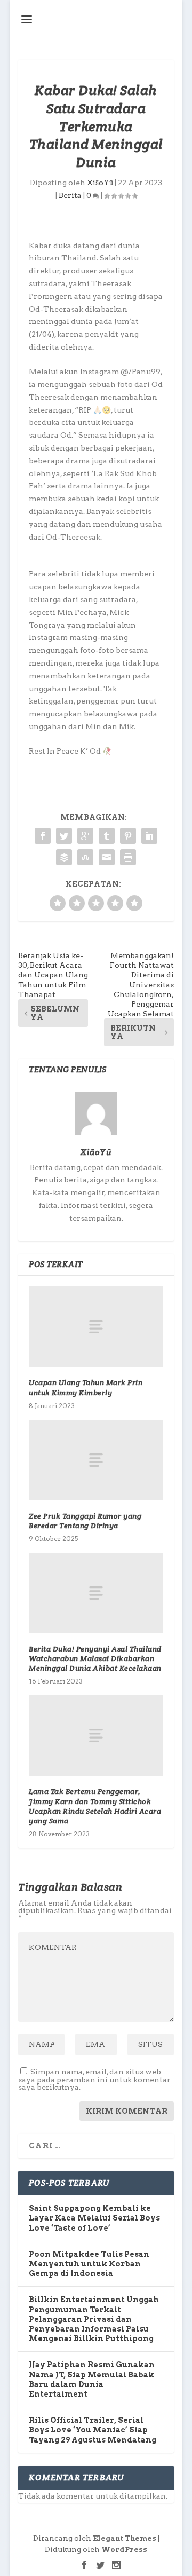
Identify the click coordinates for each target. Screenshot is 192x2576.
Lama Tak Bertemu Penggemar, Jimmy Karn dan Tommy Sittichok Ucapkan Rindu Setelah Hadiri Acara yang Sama (95, 1806)
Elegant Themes (125, 2538)
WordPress (124, 2550)
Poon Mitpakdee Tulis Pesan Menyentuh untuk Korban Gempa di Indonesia (89, 2264)
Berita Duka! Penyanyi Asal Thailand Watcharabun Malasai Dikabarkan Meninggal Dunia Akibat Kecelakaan (95, 1658)
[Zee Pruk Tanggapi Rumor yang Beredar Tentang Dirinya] (96, 1460)
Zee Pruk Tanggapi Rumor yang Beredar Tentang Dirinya (85, 1521)
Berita (70, 195)
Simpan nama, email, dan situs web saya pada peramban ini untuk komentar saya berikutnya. (94, 2079)
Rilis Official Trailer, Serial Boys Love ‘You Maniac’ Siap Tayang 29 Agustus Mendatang (93, 2430)
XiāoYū (100, 183)
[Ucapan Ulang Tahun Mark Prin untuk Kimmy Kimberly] (96, 1327)
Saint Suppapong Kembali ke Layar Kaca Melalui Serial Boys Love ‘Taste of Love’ (94, 2218)
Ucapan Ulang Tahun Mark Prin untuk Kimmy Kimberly (86, 1387)
